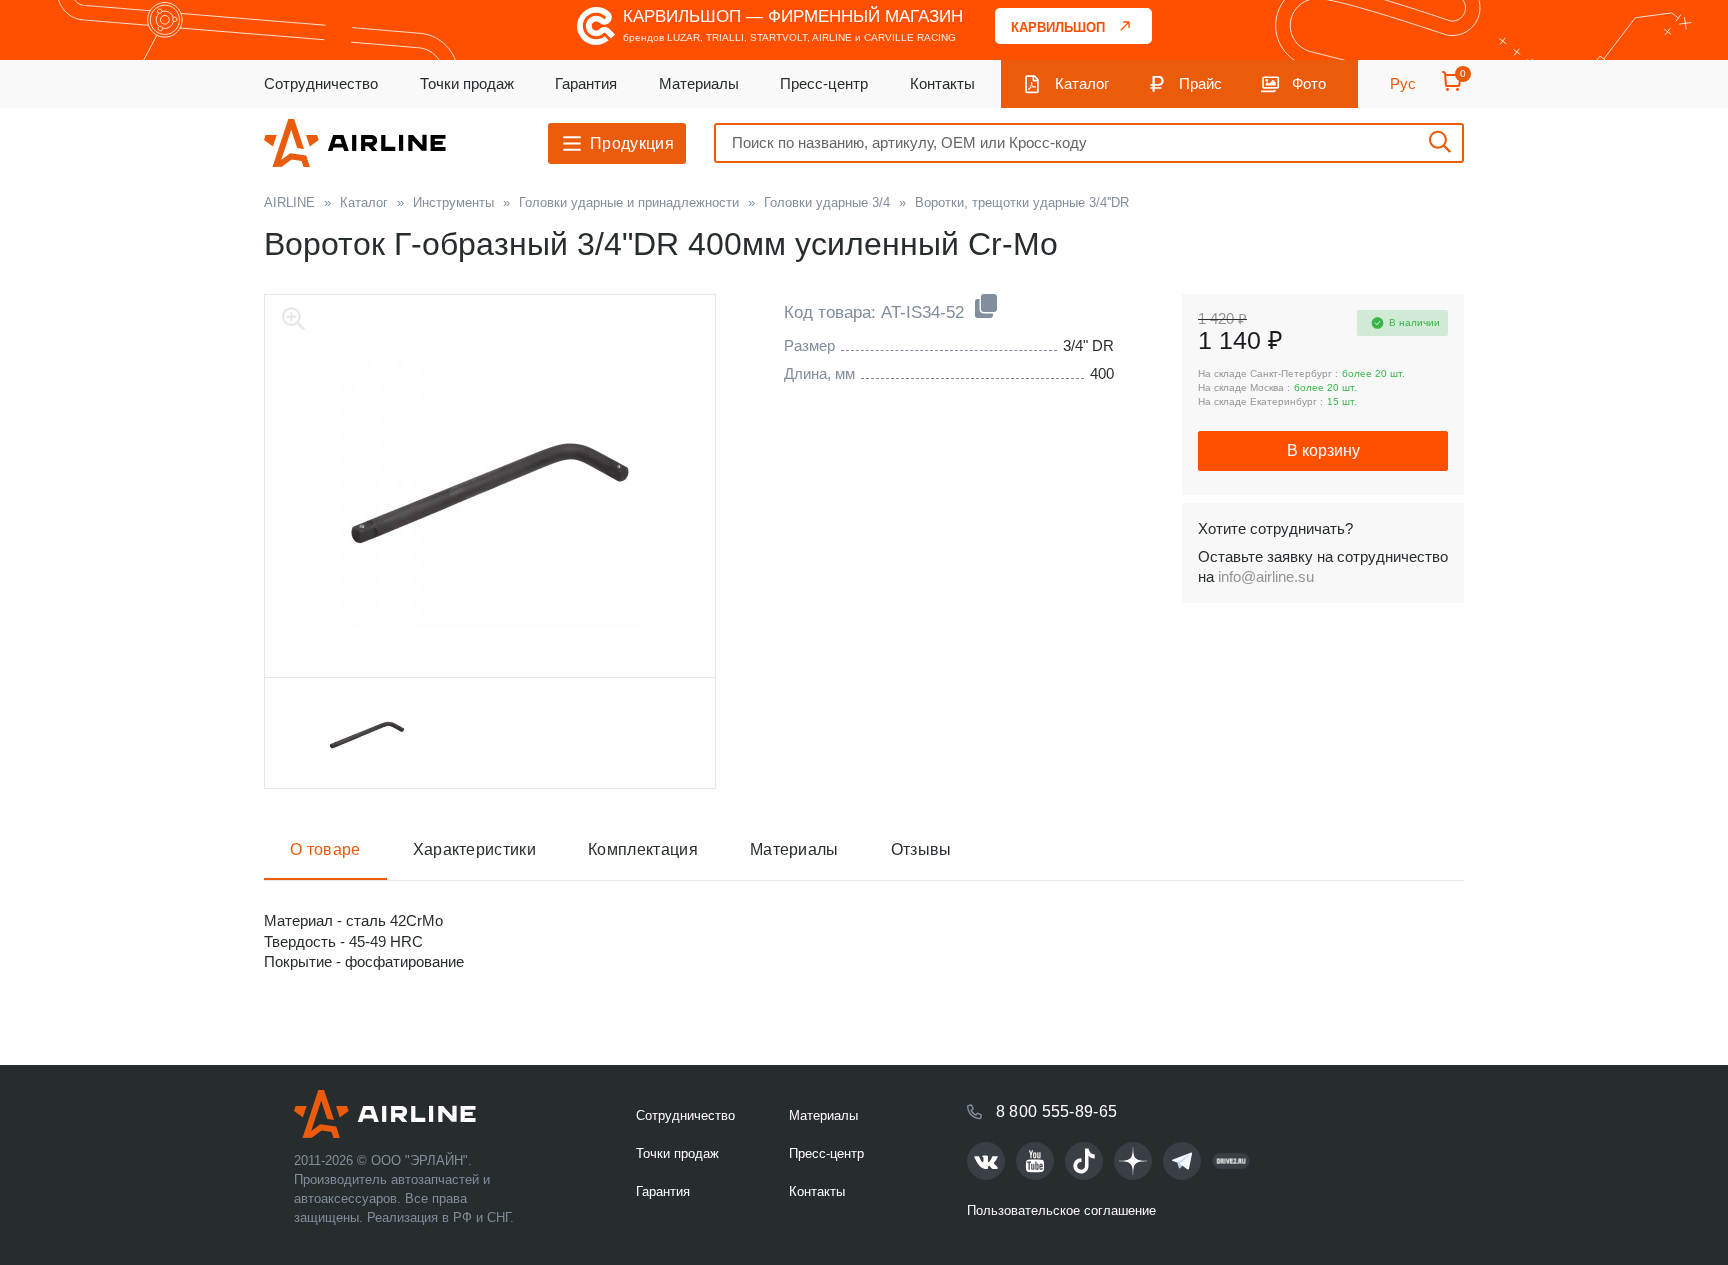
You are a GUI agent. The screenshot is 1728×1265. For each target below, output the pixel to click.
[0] (1452, 87)
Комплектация (643, 849)
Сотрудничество (321, 83)
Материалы (699, 83)
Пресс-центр (824, 83)
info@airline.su (1266, 576)
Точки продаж (467, 83)
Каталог (1082, 83)
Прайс (1200, 83)
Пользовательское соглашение (1061, 1210)
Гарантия (586, 83)
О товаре (325, 849)
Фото (1309, 83)
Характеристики (474, 849)
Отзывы (921, 849)
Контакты (942, 83)
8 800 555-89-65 (1057, 1111)
